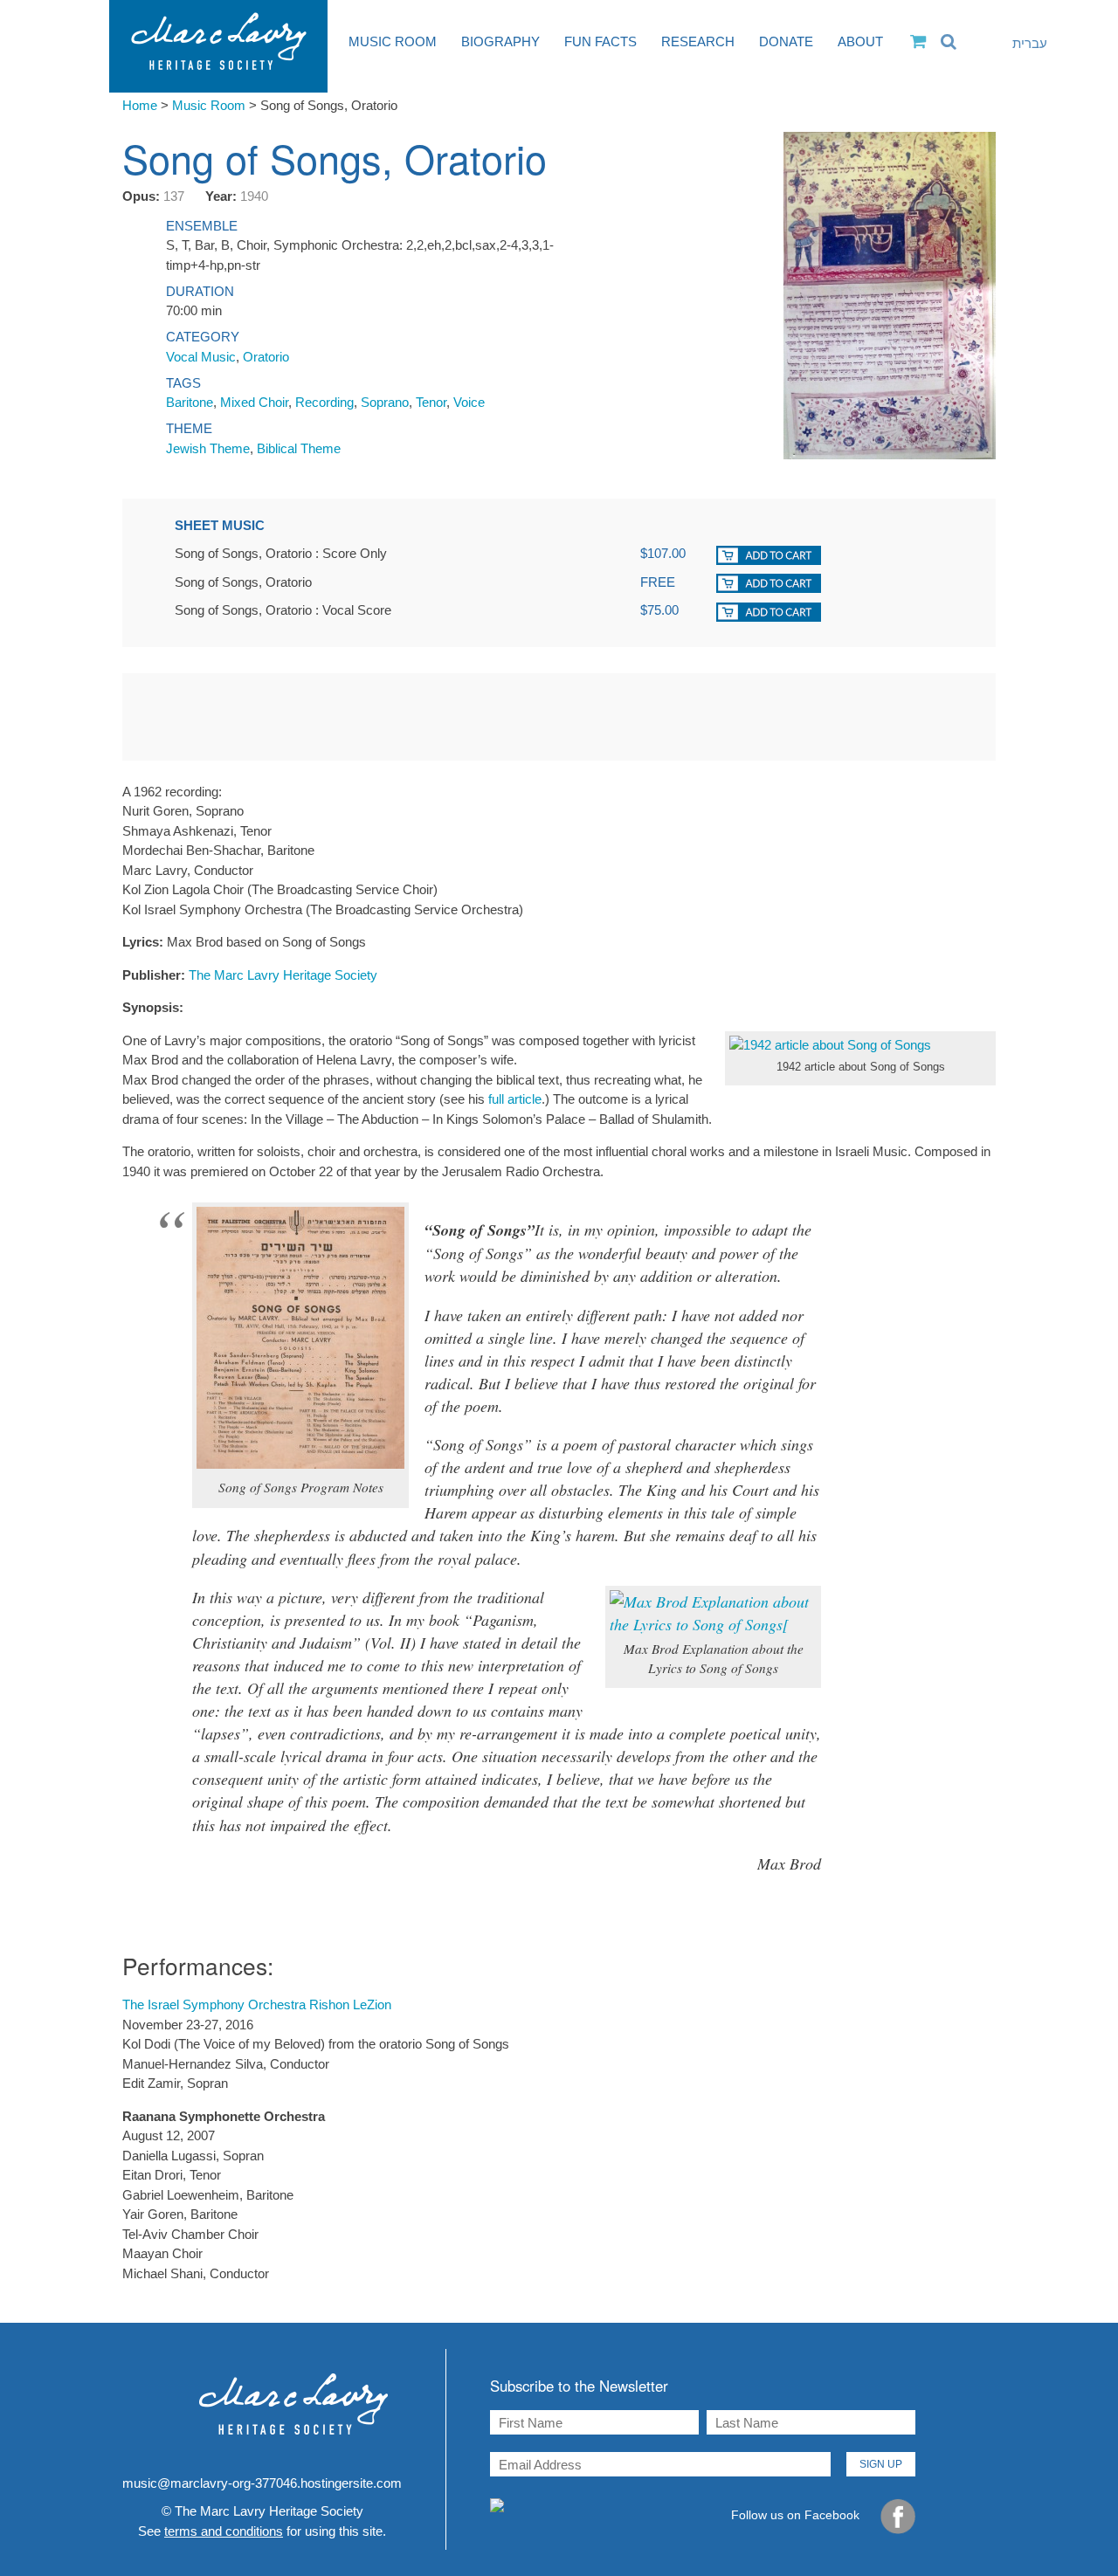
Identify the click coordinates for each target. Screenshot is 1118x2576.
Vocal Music (201, 357)
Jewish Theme (208, 448)
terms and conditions (224, 2531)
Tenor (431, 402)
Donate (786, 41)
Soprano (385, 402)
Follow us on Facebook (797, 2516)
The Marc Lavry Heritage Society (283, 975)
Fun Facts (600, 41)
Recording (324, 402)
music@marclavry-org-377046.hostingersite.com (262, 2483)
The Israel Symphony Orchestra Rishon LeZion (257, 2004)
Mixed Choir (254, 402)
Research (698, 41)
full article (515, 1099)
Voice (469, 402)
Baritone (190, 402)
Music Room (393, 41)
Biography (500, 41)
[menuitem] (1018, 44)
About (860, 41)
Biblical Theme (299, 448)
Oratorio (266, 357)
